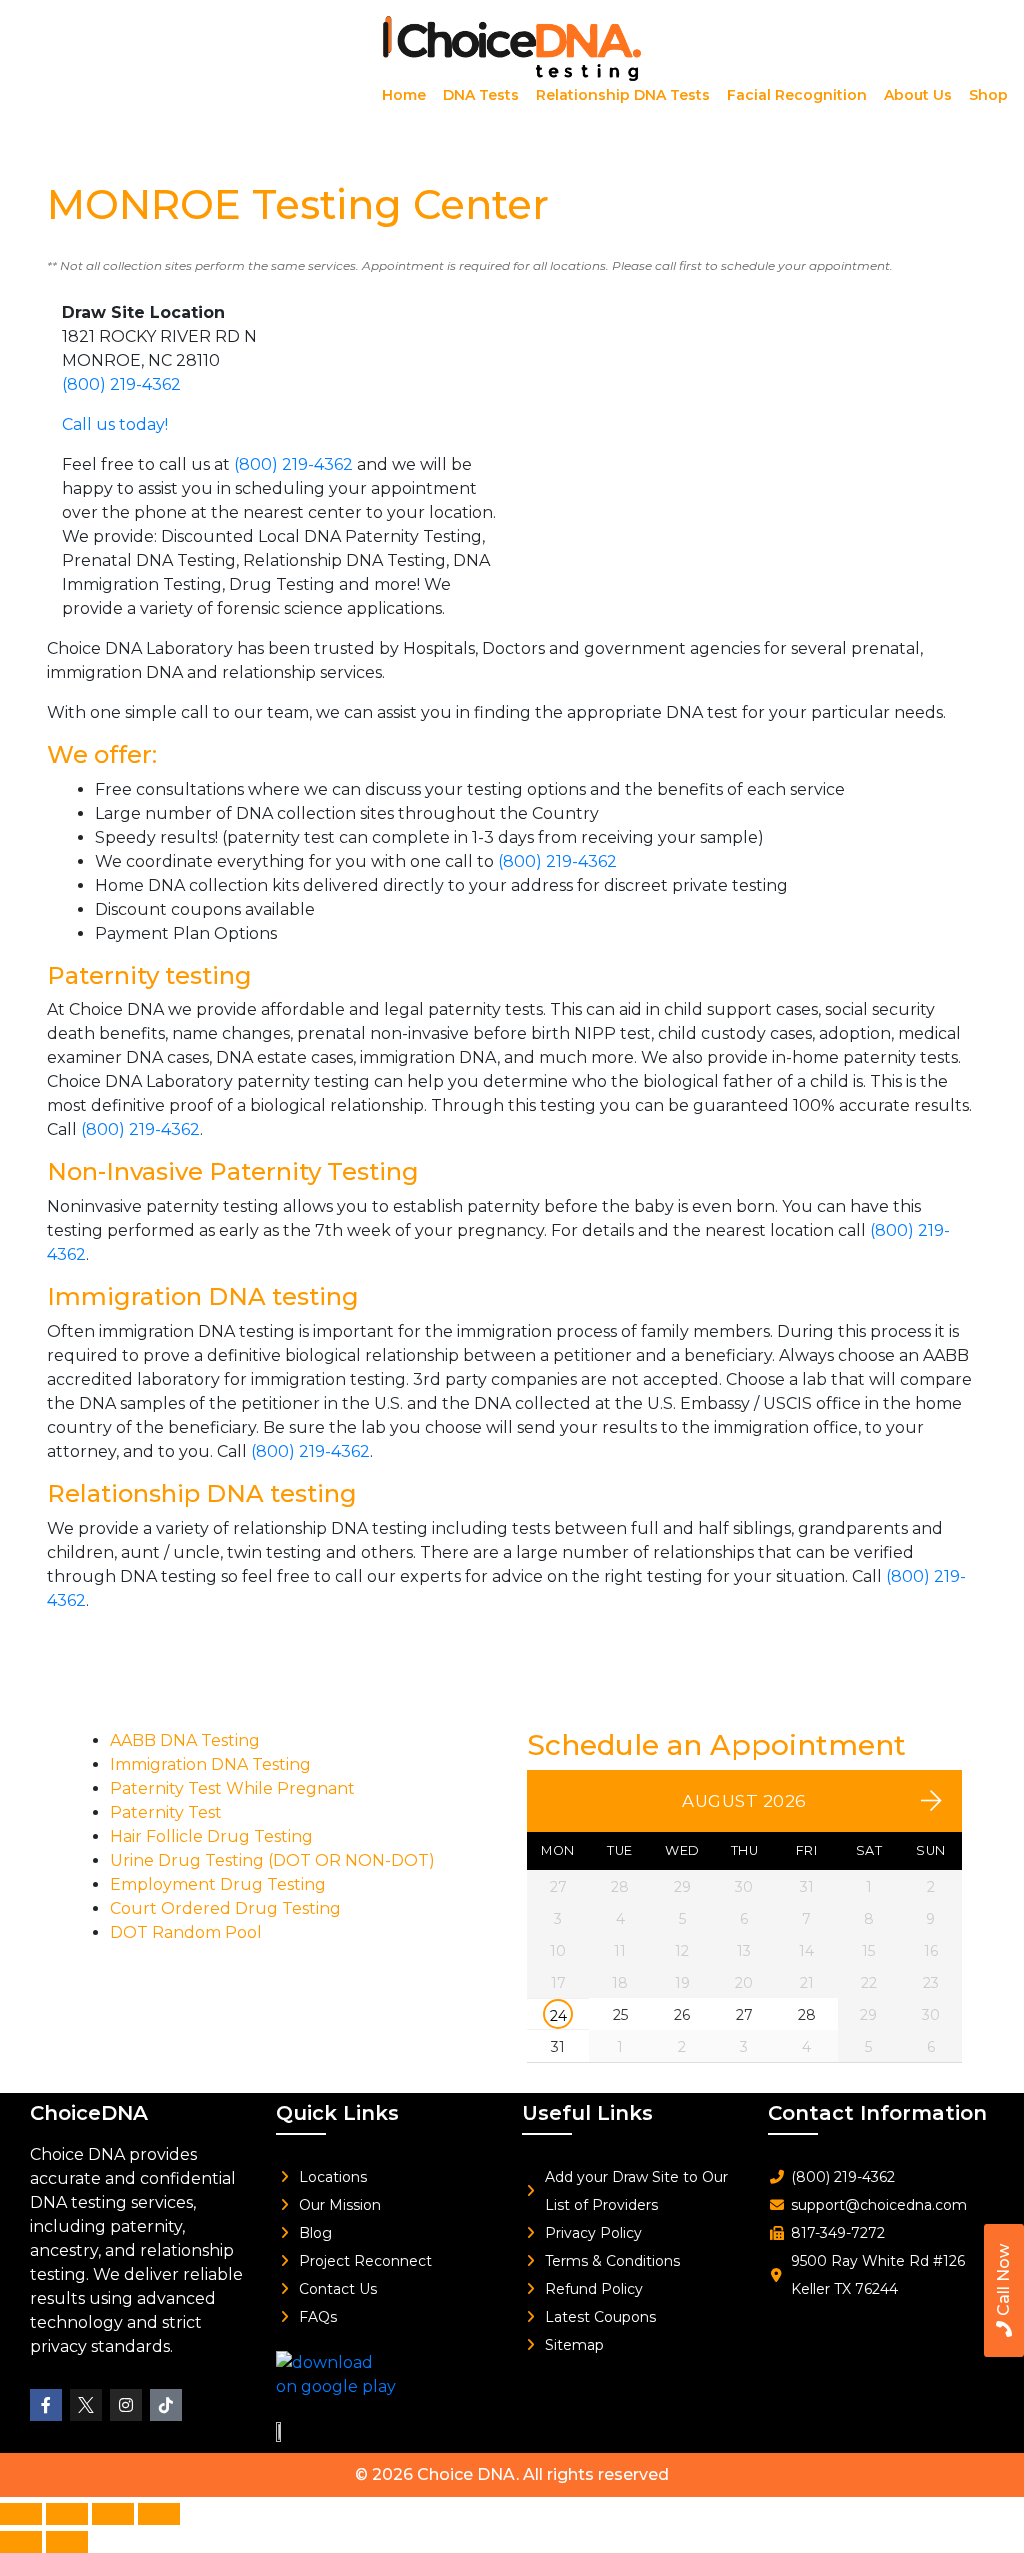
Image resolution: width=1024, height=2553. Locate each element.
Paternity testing (149, 975)
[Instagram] (126, 2405)
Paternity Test (166, 1812)
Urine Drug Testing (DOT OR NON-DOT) (272, 1860)
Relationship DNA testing (202, 1493)
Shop (988, 95)
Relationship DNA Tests (623, 95)
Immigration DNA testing (203, 1296)
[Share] (113, 2514)
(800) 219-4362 (121, 384)
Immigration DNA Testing (210, 1764)
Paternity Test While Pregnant (232, 1788)
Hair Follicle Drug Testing (211, 1836)
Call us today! (115, 424)
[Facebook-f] (46, 2405)
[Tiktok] (166, 2405)
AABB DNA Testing (185, 1740)
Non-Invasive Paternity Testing (233, 1171)
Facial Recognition (797, 95)
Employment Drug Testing (218, 1884)
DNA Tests (481, 95)
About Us (918, 95)
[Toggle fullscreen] (67, 2514)
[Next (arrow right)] (67, 2542)
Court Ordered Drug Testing (225, 1908)
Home (404, 95)
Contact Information (877, 2113)
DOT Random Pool (186, 1932)
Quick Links (337, 2113)
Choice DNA (466, 2474)
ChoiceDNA (89, 2113)
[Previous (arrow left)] (21, 2542)
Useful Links (587, 2113)
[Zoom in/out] (21, 2514)
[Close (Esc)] (159, 2514)
